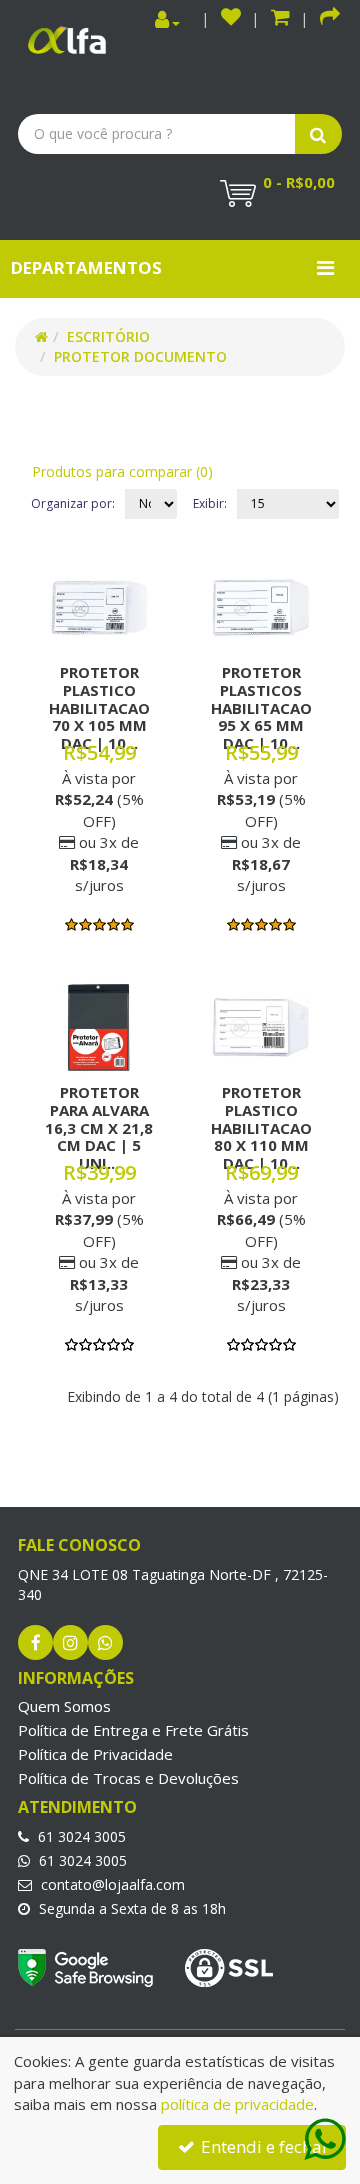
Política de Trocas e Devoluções (128, 1778)
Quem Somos (64, 1706)
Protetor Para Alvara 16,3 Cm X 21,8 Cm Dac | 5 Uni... (99, 1127)
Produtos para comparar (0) (122, 471)
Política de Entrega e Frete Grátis (133, 1730)
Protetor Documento (140, 356)
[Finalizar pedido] (330, 19)
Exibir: (210, 503)
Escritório (108, 336)
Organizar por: (73, 503)
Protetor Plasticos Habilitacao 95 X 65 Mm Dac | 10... (261, 707)
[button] (280, 19)
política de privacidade (237, 2104)
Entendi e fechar (263, 2146)
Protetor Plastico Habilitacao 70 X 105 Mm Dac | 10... (99, 707)
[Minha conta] (167, 20)
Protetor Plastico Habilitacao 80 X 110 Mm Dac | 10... (261, 1127)
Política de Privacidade (95, 1754)
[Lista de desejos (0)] (231, 19)
